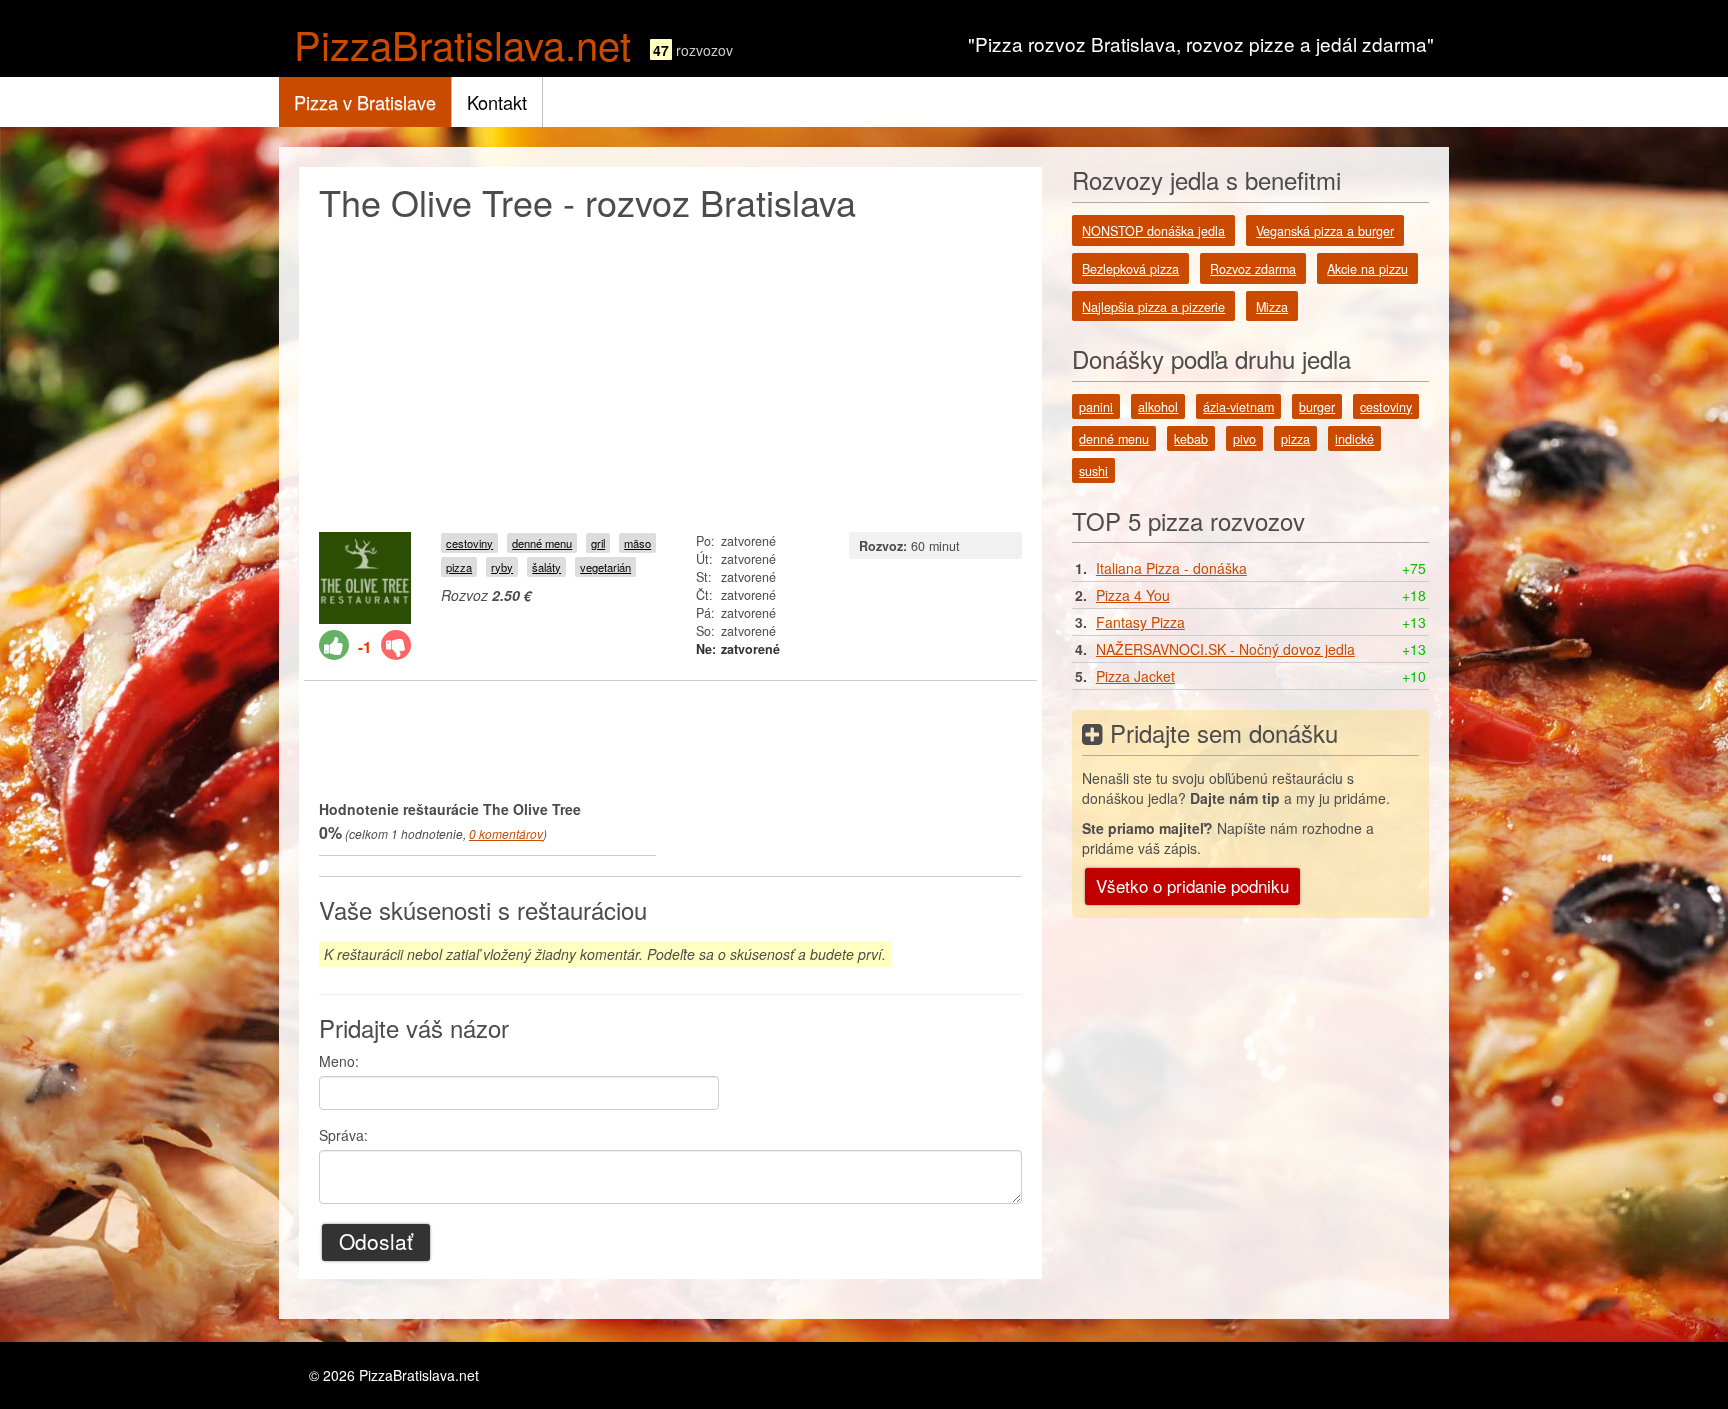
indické (1354, 439)
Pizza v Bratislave (365, 102)
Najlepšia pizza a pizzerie (1153, 307)
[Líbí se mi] (334, 645)
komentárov (506, 833)
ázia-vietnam (1238, 407)
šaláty (546, 567)
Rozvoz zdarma (1253, 269)
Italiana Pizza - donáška (1171, 568)
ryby (502, 567)
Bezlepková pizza (1130, 269)
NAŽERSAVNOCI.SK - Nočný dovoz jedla (1225, 649)
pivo (1244, 439)
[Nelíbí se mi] (396, 645)
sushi (1093, 471)
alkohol (1158, 407)
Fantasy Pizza (1140, 622)
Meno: (339, 1061)
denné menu (542, 543)
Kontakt (497, 102)
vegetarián (605, 567)
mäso (637, 543)
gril (598, 543)
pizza (459, 567)
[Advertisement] (670, 372)
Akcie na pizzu (1367, 269)
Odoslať (376, 1241)
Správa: (343, 1135)
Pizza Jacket (1135, 676)
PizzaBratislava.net (462, 43)
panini (1096, 407)
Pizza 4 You (1133, 595)
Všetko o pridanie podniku (1192, 885)
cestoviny (469, 543)
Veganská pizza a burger (1325, 231)
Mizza (1272, 307)
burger (1317, 407)
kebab (1191, 439)
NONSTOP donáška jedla (1153, 231)
